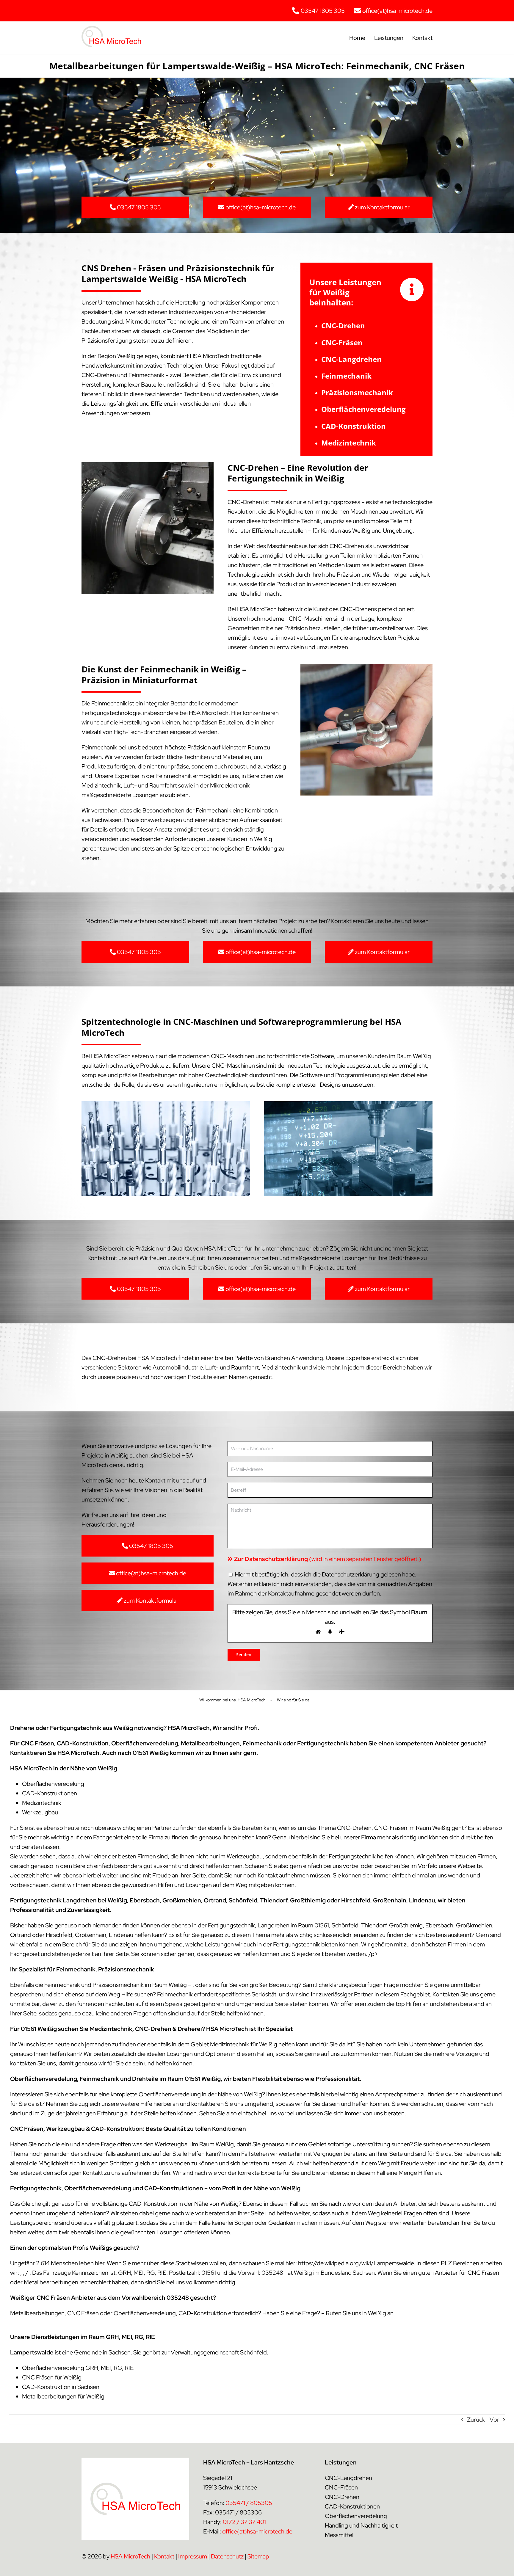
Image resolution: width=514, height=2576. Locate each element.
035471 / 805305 (249, 2503)
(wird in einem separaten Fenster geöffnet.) (328, 1559)
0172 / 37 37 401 (244, 2522)
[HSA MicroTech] (111, 29)
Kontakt (164, 2556)
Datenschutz (227, 2556)
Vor (494, 2420)
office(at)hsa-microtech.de (257, 2531)
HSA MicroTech (130, 2556)
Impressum (193, 2556)
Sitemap (258, 2556)
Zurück (476, 2420)
